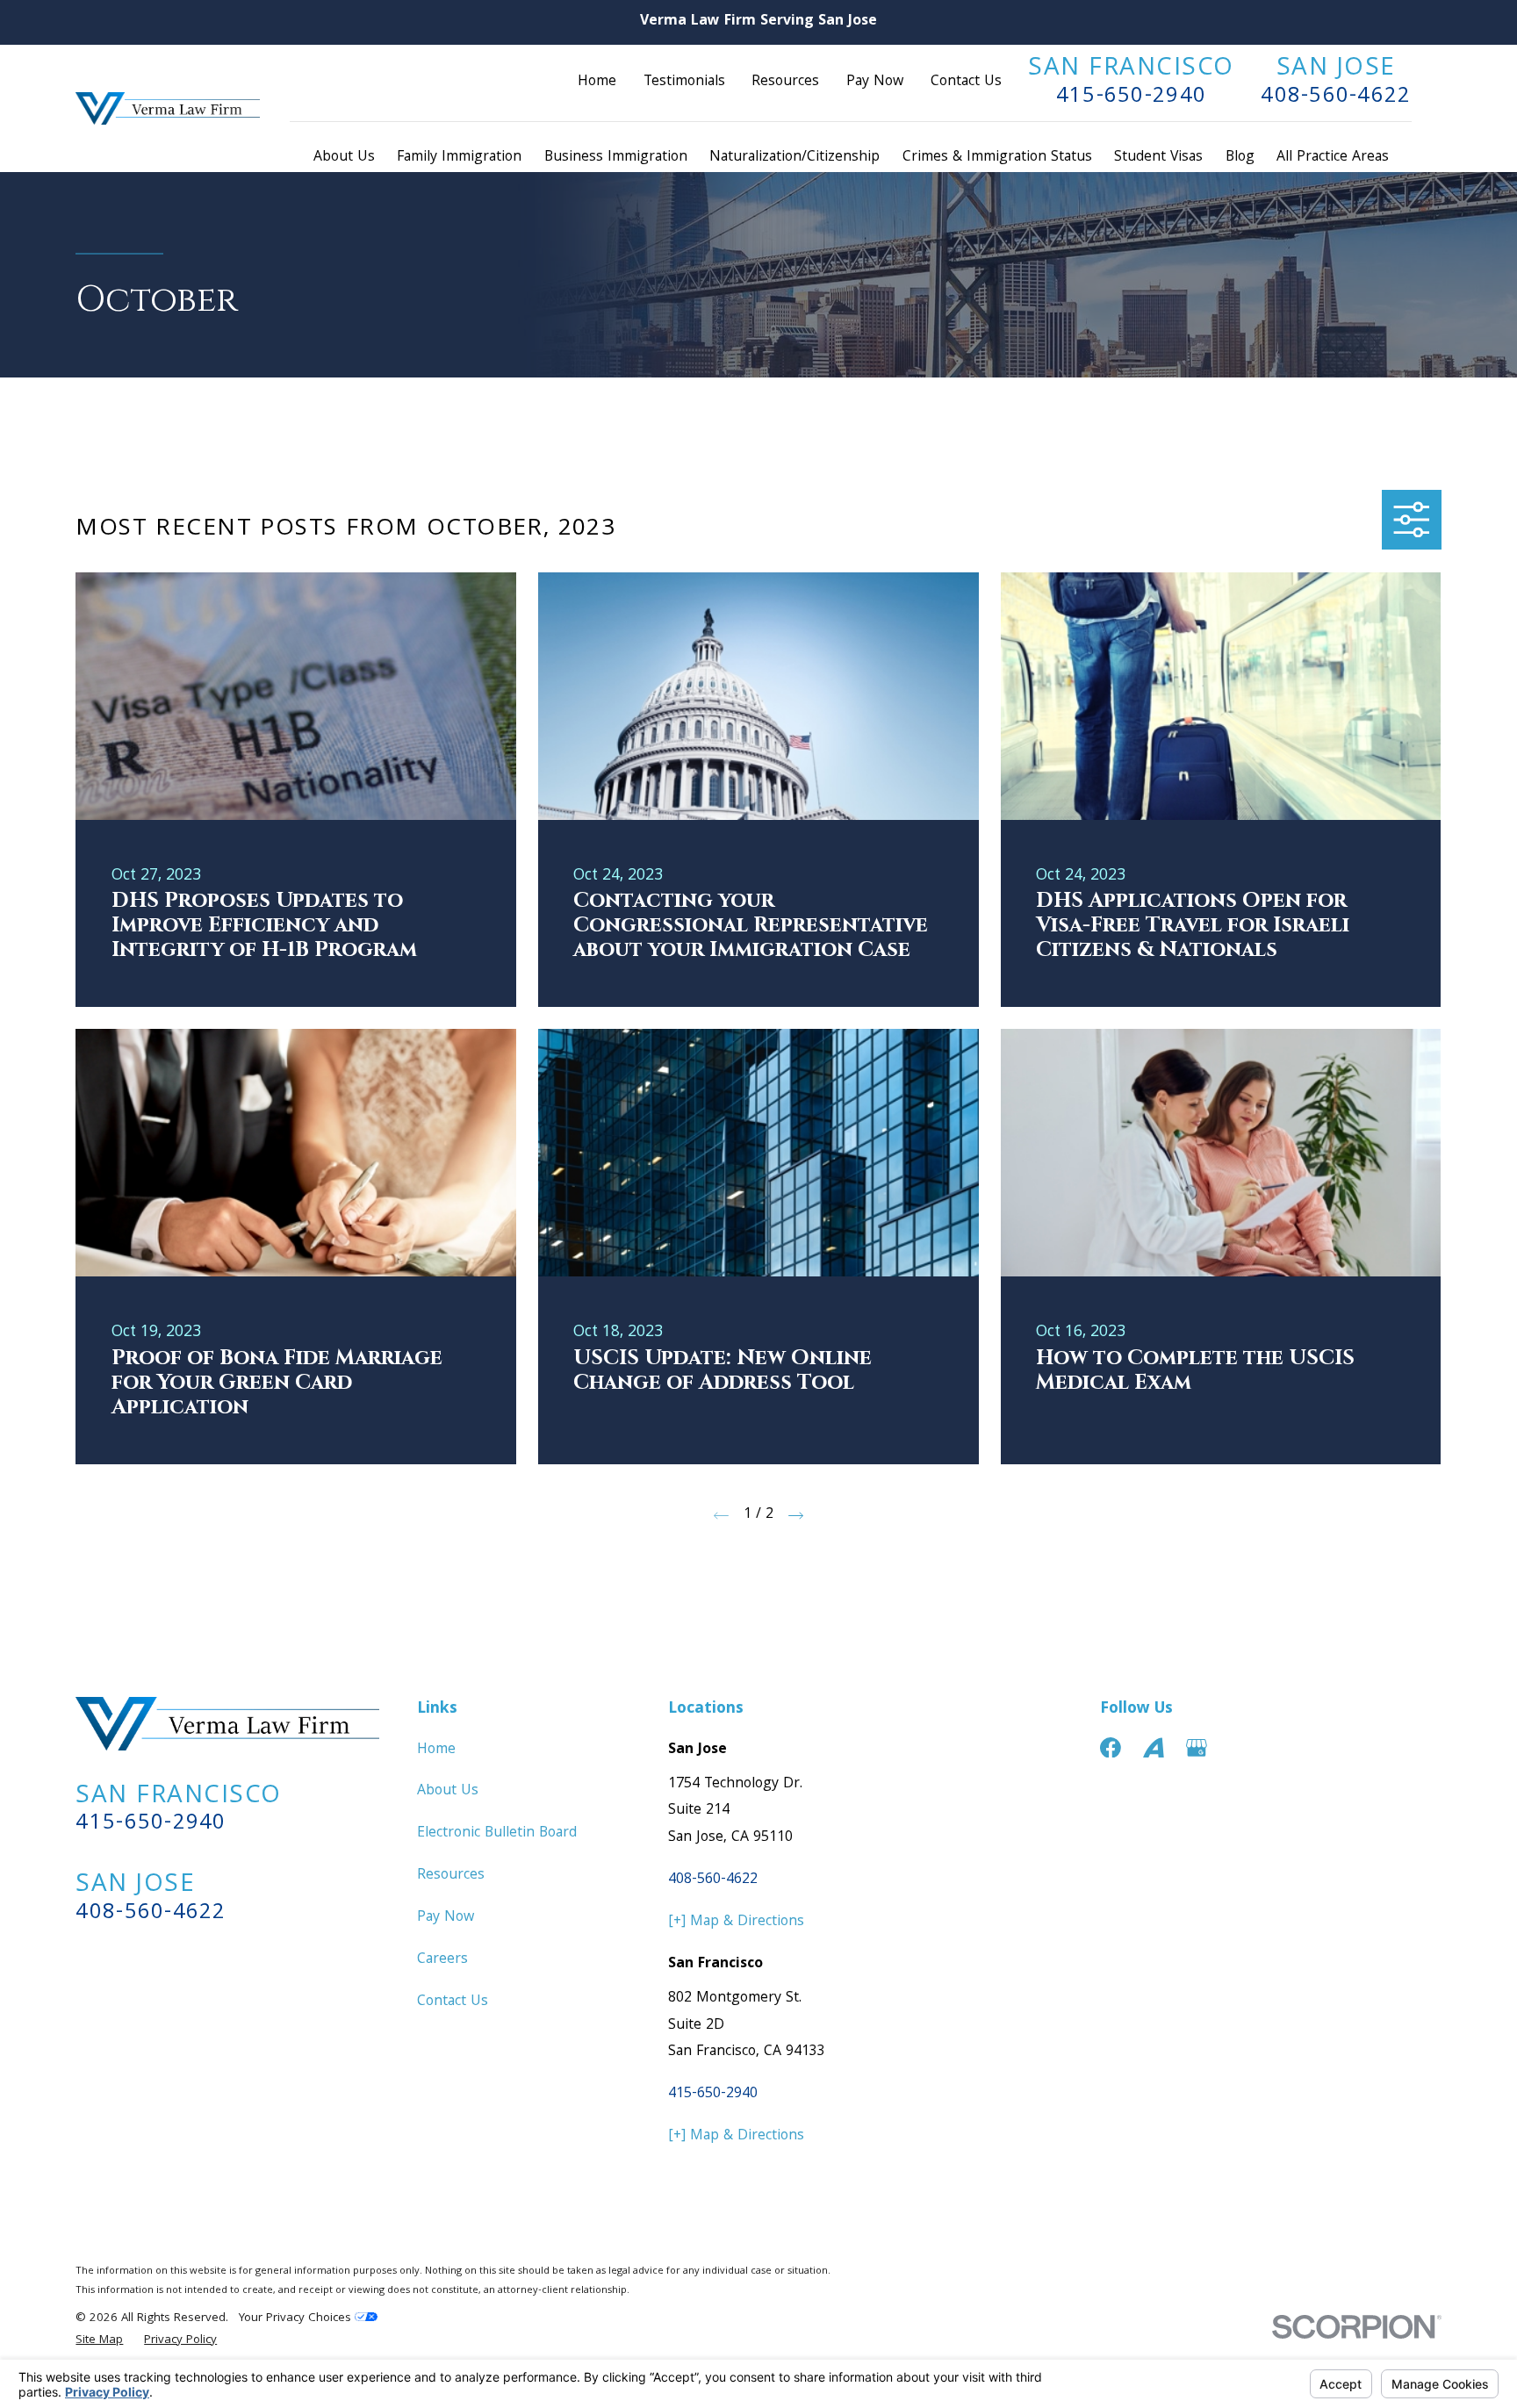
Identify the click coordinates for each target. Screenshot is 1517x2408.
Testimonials (684, 82)
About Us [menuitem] (344, 158)
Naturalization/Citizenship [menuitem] (794, 158)
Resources (785, 82)
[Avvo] (1154, 1748)
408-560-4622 (1336, 97)
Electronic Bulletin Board (497, 1833)
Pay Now (875, 82)
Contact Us (966, 82)
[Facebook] (1111, 1748)
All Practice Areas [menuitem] (1333, 158)
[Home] (168, 108)
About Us (448, 1791)
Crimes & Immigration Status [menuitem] (997, 158)
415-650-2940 (1131, 97)
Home (597, 82)
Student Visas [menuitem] (1158, 158)
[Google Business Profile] (1197, 1748)
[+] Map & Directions (736, 1922)
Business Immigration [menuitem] (616, 158)
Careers (442, 1960)
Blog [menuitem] (1240, 158)
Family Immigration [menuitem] (459, 158)
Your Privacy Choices (297, 2319)
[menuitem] (99, 2341)
